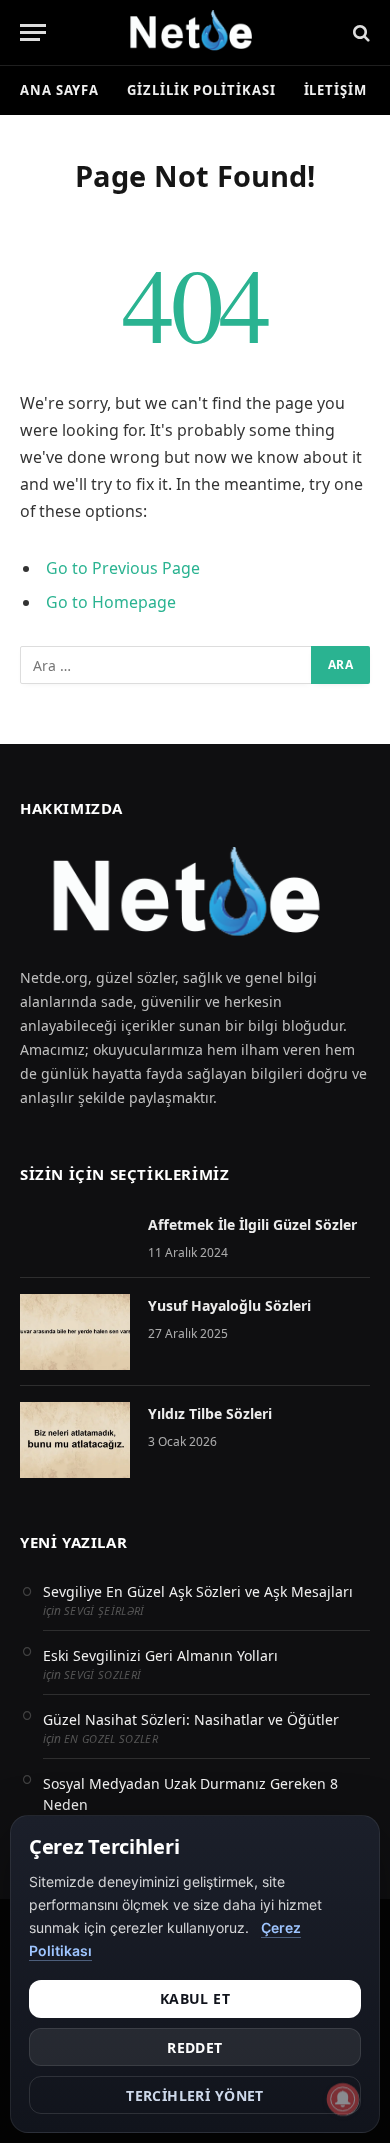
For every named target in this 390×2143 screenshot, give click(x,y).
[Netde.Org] (195, 32)
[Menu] (33, 32)
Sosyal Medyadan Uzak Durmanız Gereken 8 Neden (190, 1794)
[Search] (359, 32)
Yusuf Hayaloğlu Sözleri (229, 1305)
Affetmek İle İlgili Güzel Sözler (252, 1224)
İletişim (335, 90)
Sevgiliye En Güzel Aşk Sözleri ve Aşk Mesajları (198, 1591)
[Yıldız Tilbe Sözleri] (75, 1440)
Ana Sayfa (59, 90)
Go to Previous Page (123, 568)
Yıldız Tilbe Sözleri (210, 1413)
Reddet (195, 2047)
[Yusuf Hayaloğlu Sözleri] (75, 1332)
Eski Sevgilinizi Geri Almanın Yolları (160, 1655)
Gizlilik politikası (201, 90)
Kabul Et (195, 1998)
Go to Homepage (111, 602)
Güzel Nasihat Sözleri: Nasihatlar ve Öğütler (191, 1719)
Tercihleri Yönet (195, 2095)
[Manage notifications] (343, 2099)
